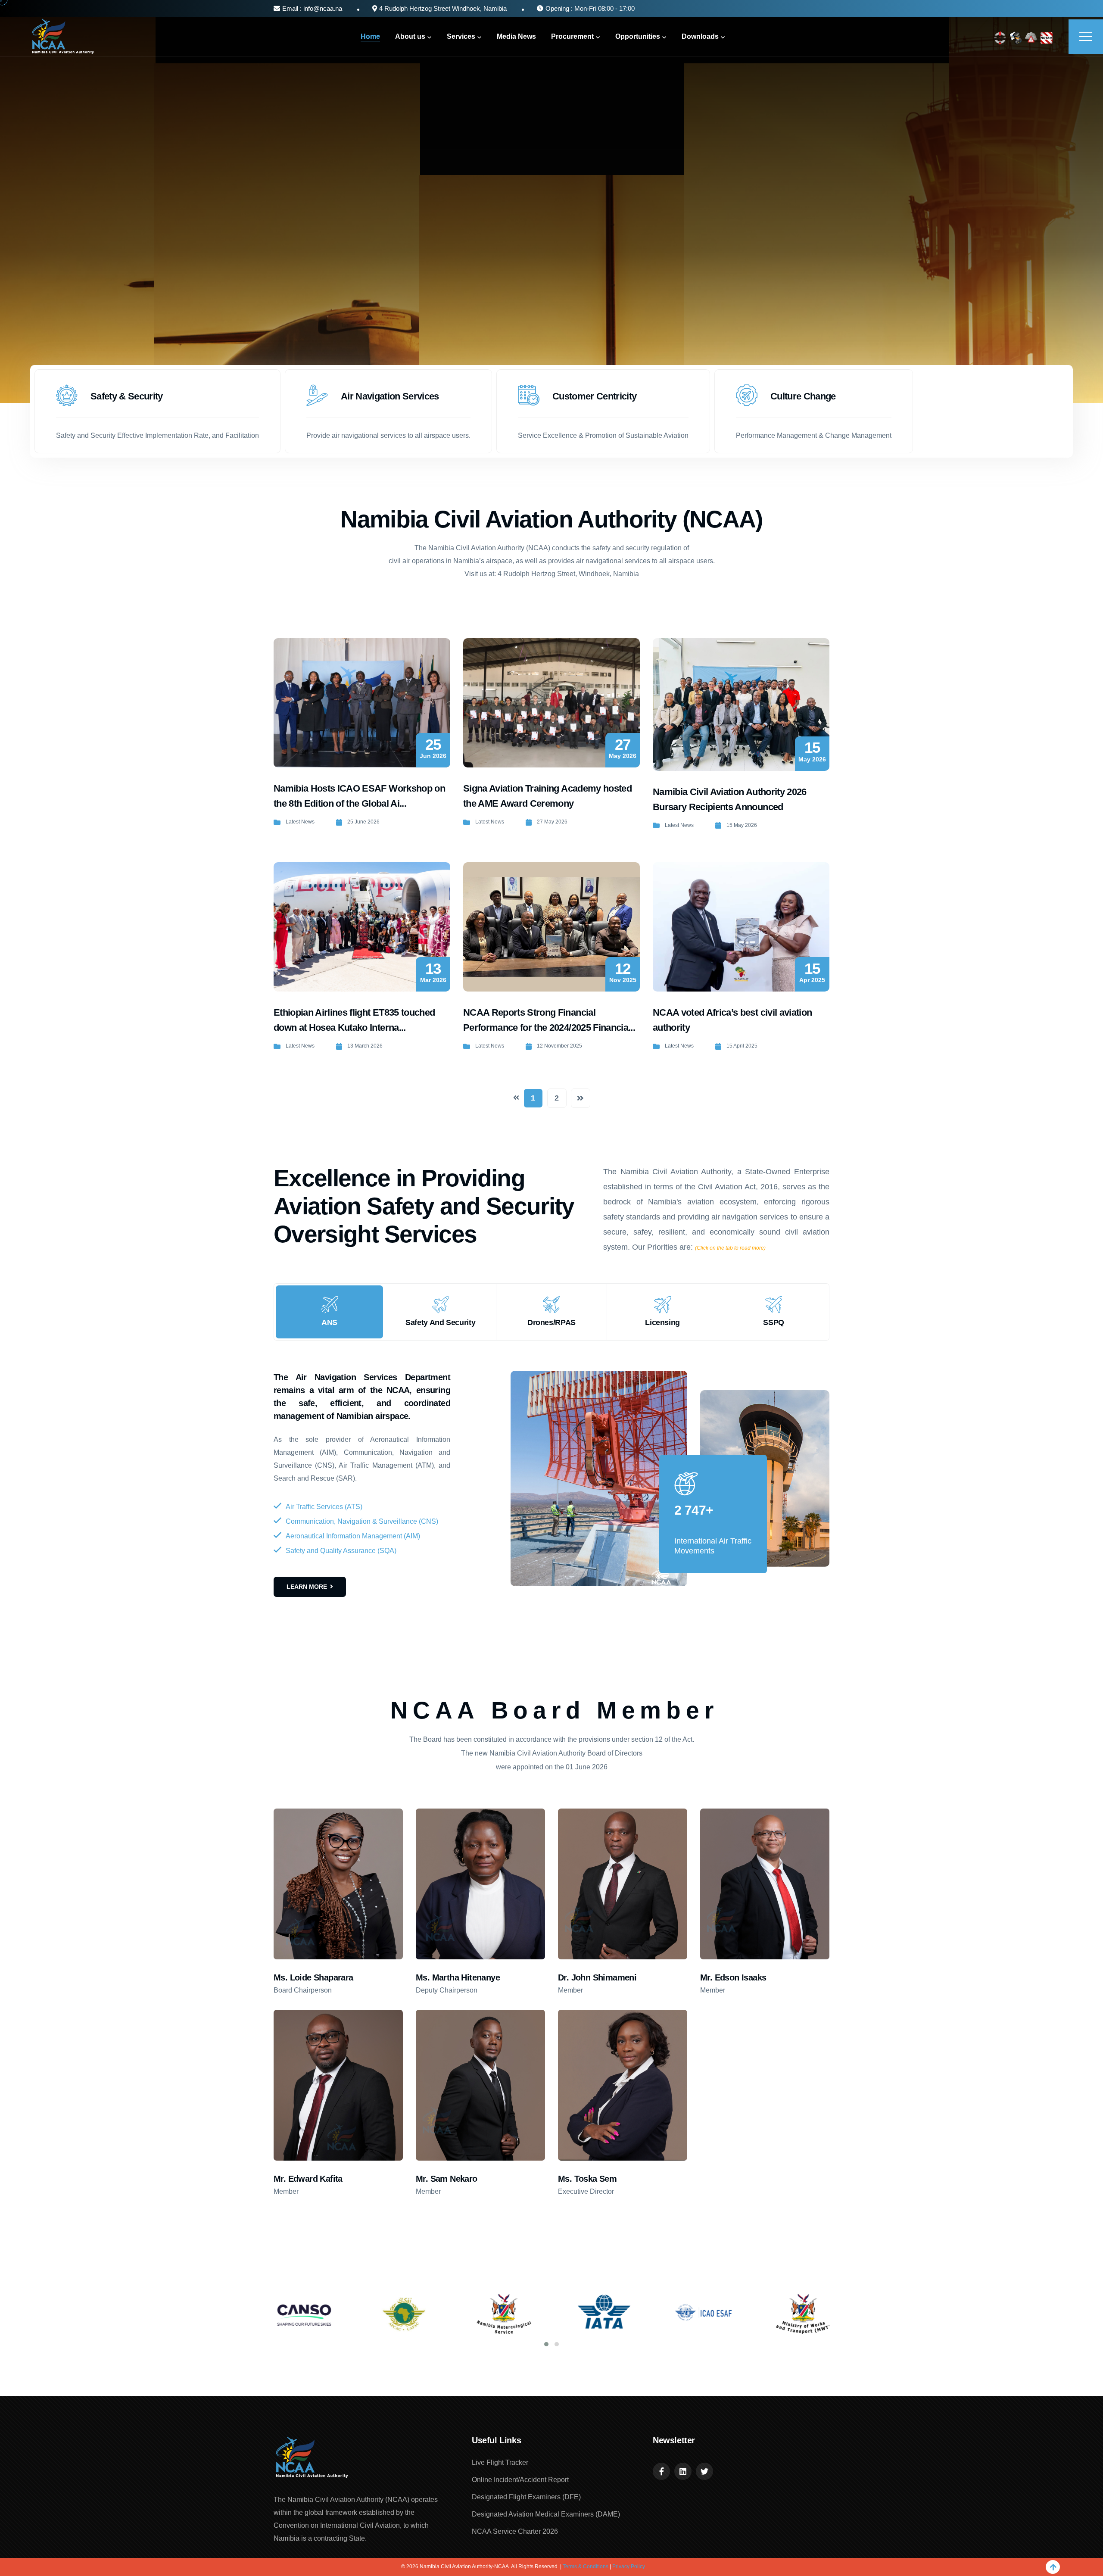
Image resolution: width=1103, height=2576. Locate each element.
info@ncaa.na (322, 8)
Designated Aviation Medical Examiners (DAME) (546, 2514)
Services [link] (461, 36)
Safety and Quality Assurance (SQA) (341, 1551)
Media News (516, 36)
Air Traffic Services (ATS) (324, 1507)
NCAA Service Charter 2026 (515, 2531)
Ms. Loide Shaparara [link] (313, 1977)
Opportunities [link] (638, 36)
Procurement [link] (572, 36)
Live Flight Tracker (500, 2462)
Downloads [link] (700, 36)
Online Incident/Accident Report (520, 2480)
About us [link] (410, 36)
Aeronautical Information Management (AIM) (353, 1536)
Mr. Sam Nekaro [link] (447, 2179)
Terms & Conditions (586, 2567)
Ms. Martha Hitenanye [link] (458, 1977)
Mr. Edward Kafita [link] (308, 2179)
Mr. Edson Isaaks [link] (733, 1977)
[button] (546, 2344)
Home (370, 36)
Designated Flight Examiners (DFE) (526, 2497)
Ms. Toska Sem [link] (587, 2179)
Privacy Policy (629, 2567)
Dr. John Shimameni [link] (597, 1977)
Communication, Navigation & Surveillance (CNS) (362, 1521)
